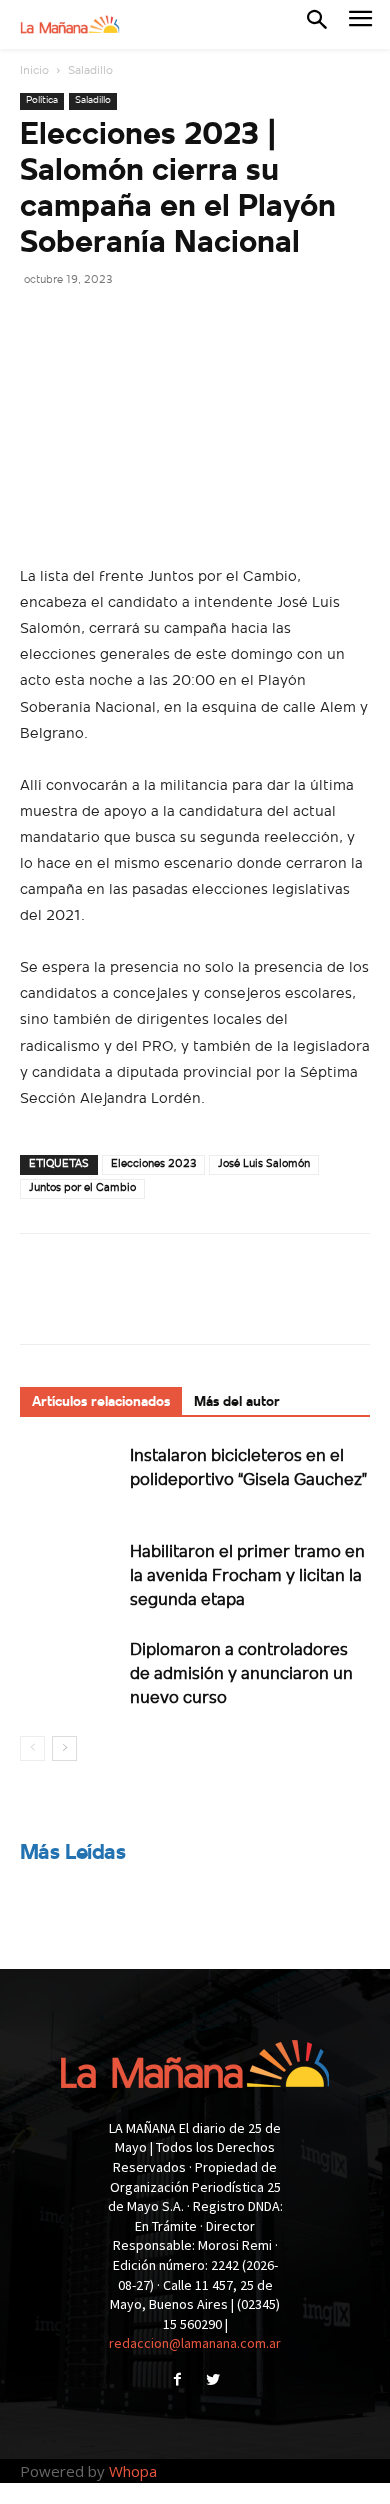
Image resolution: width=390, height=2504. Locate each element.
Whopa (133, 2471)
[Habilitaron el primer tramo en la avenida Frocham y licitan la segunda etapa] (70, 1574)
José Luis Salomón (264, 1164)
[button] (317, 24)
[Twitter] (86, 324)
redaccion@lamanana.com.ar (195, 2343)
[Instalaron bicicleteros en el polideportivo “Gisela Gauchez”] (70, 1478)
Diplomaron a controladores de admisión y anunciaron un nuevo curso (241, 1674)
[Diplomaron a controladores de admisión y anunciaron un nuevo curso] (70, 1672)
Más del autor (237, 1402)
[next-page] (64, 1748)
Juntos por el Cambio (82, 1188)
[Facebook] (40, 324)
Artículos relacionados (101, 1402)
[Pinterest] (132, 324)
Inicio (34, 71)
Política (42, 100)
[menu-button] (360, 24)
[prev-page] (32, 1748)
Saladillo (90, 71)
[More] (225, 324)
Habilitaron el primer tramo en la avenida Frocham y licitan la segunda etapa (247, 1576)
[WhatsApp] (178, 324)
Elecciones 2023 (153, 1164)
